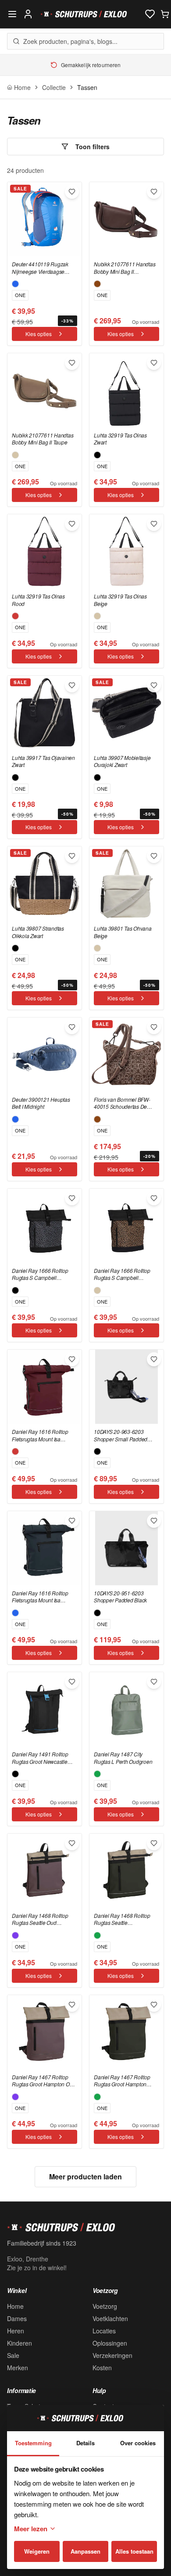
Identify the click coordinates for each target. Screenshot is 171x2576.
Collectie (54, 87)
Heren (16, 2331)
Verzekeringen (112, 2355)
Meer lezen (31, 2529)
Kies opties (39, 334)
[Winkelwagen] (165, 14)
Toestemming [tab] (33, 2443)
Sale (13, 2355)
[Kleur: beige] (15, 455)
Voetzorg (105, 2306)
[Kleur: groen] (97, 1774)
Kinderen (20, 2343)
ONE (20, 295)
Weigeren (37, 2551)
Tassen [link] (87, 87)
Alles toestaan (134, 2551)
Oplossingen (110, 2343)
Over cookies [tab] (138, 2443)
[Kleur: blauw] (15, 284)
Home (15, 2306)
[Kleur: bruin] (97, 284)
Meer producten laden (85, 2177)
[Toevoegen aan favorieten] (72, 192)
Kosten (102, 2368)
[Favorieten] (150, 14)
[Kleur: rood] (15, 616)
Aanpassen (85, 2551)
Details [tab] (85, 2443)
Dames (17, 2318)
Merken (18, 2368)
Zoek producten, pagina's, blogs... (70, 41)
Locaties (104, 2331)
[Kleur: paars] (15, 1935)
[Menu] (12, 14)
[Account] (28, 14)
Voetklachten (110, 2318)
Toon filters (93, 147)
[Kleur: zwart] (97, 455)
